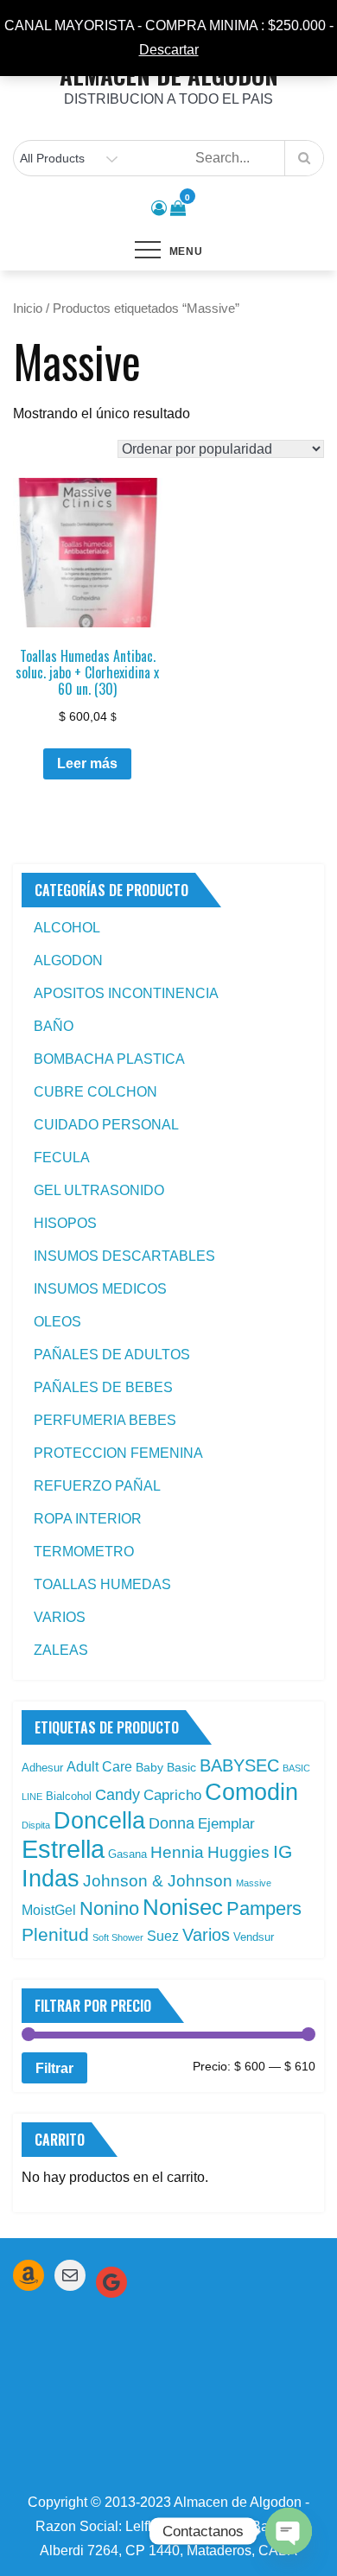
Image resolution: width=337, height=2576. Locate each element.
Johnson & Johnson (158, 1881)
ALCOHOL (67, 928)
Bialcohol (69, 1796)
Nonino (109, 1908)
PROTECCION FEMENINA (118, 1453)
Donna (172, 1823)
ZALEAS (61, 1650)
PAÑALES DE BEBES (103, 1387)
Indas (51, 1878)
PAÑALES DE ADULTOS (112, 1355)
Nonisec (183, 1907)
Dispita (36, 1825)
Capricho (172, 1795)
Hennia (177, 1852)
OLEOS (57, 1322)
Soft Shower (118, 1937)
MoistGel (49, 1910)
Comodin (251, 1792)
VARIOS (60, 1617)
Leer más (87, 763)
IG (283, 1852)
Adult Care (99, 1767)
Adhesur (42, 1768)
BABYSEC (239, 1765)
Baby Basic (166, 1767)
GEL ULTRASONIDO (99, 1190)
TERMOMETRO (84, 1552)
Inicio (28, 308)
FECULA (62, 1158)
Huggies (238, 1852)
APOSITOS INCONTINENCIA (126, 993)
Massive (254, 1883)
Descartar (169, 50)
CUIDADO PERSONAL (106, 1125)
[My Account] (159, 208)
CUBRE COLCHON (95, 1092)
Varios (206, 1935)
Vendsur (254, 1937)
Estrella (63, 1849)
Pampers (264, 1908)
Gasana (127, 1854)
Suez (163, 1936)
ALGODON (68, 960)
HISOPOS (65, 1223)
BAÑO (54, 1026)
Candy (118, 1795)
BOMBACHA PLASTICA (109, 1059)
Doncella (99, 1821)
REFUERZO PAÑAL (97, 1486)
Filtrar (54, 2068)
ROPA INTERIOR (88, 1519)
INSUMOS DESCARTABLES (124, 1256)
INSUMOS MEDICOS (100, 1289)
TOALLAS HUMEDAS (102, 1584)
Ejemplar (226, 1823)
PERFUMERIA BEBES (105, 1420)
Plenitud (55, 1934)
